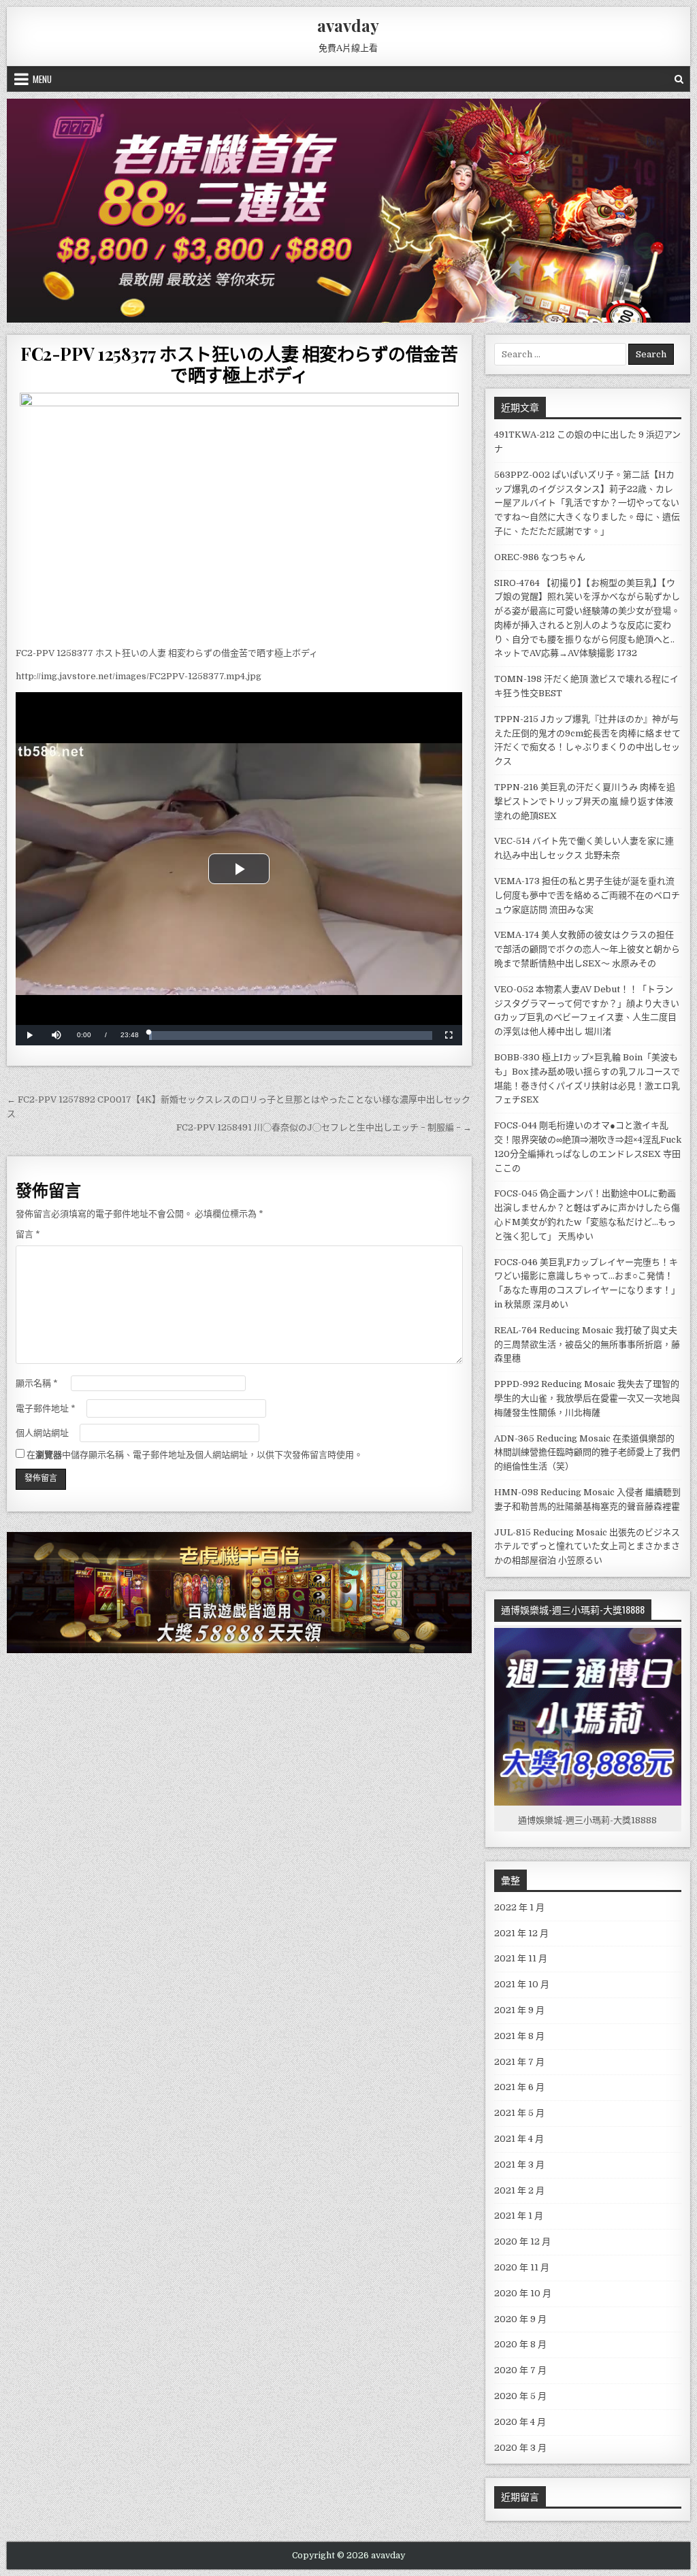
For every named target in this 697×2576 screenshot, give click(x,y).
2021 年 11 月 (521, 1958)
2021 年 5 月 (519, 2113)
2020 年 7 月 (520, 2370)
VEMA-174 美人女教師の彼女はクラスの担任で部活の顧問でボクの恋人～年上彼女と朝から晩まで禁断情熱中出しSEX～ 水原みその (587, 949)
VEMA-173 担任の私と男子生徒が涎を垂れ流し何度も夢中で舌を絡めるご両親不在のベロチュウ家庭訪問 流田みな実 (587, 895)
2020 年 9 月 (520, 2319)
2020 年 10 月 (523, 2293)
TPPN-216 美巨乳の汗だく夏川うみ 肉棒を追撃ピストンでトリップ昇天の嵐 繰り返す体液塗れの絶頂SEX (585, 801)
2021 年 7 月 (519, 2062)
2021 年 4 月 (519, 2139)
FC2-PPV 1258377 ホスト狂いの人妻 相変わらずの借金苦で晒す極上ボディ (239, 364)
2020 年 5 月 (520, 2396)
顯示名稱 (37, 1383)
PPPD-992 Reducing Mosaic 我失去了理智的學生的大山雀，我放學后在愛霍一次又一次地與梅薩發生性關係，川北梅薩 (587, 1398)
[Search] (679, 79)
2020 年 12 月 (522, 2241)
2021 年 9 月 (519, 2010)
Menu (42, 79)
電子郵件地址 (46, 1408)
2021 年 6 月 (519, 2087)
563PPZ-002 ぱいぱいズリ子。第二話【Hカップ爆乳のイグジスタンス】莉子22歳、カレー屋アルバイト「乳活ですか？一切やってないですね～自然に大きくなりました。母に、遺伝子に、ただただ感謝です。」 (587, 503)
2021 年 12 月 (521, 1933)
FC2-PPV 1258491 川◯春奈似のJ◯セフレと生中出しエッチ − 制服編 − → (324, 1127)
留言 (28, 1234)
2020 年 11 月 (522, 2267)
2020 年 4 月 (520, 2422)
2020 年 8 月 (520, 2344)
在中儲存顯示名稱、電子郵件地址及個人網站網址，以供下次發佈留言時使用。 (195, 1455)
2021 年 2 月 (519, 2190)
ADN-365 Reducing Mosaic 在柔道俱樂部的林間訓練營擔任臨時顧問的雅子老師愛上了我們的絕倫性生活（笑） (587, 1453)
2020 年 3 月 (520, 2448)
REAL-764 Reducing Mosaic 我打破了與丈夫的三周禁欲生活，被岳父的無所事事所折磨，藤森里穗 (587, 1344)
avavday (348, 25)
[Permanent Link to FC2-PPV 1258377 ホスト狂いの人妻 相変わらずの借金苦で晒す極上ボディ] (239, 516)
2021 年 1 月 (519, 2216)
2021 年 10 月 (522, 1984)
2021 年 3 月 (519, 2165)
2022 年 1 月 (519, 1907)
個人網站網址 (42, 1433)
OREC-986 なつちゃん (540, 557)
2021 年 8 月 (519, 2036)
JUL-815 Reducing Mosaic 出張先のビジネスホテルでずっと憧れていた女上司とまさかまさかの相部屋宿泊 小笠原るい (587, 1547)
